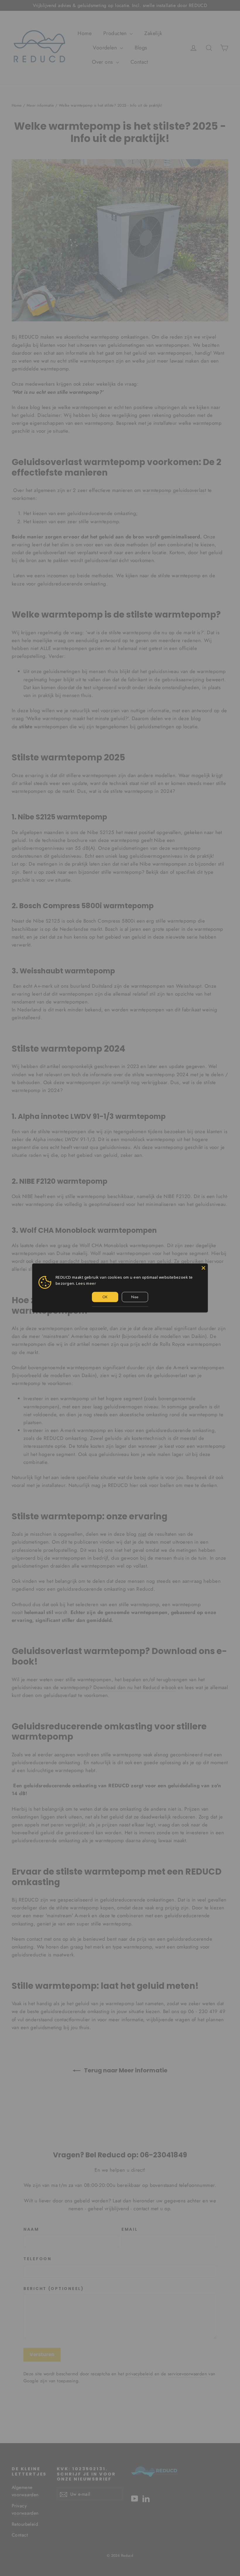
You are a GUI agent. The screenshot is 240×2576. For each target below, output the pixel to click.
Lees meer (86, 1283)
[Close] (203, 1268)
